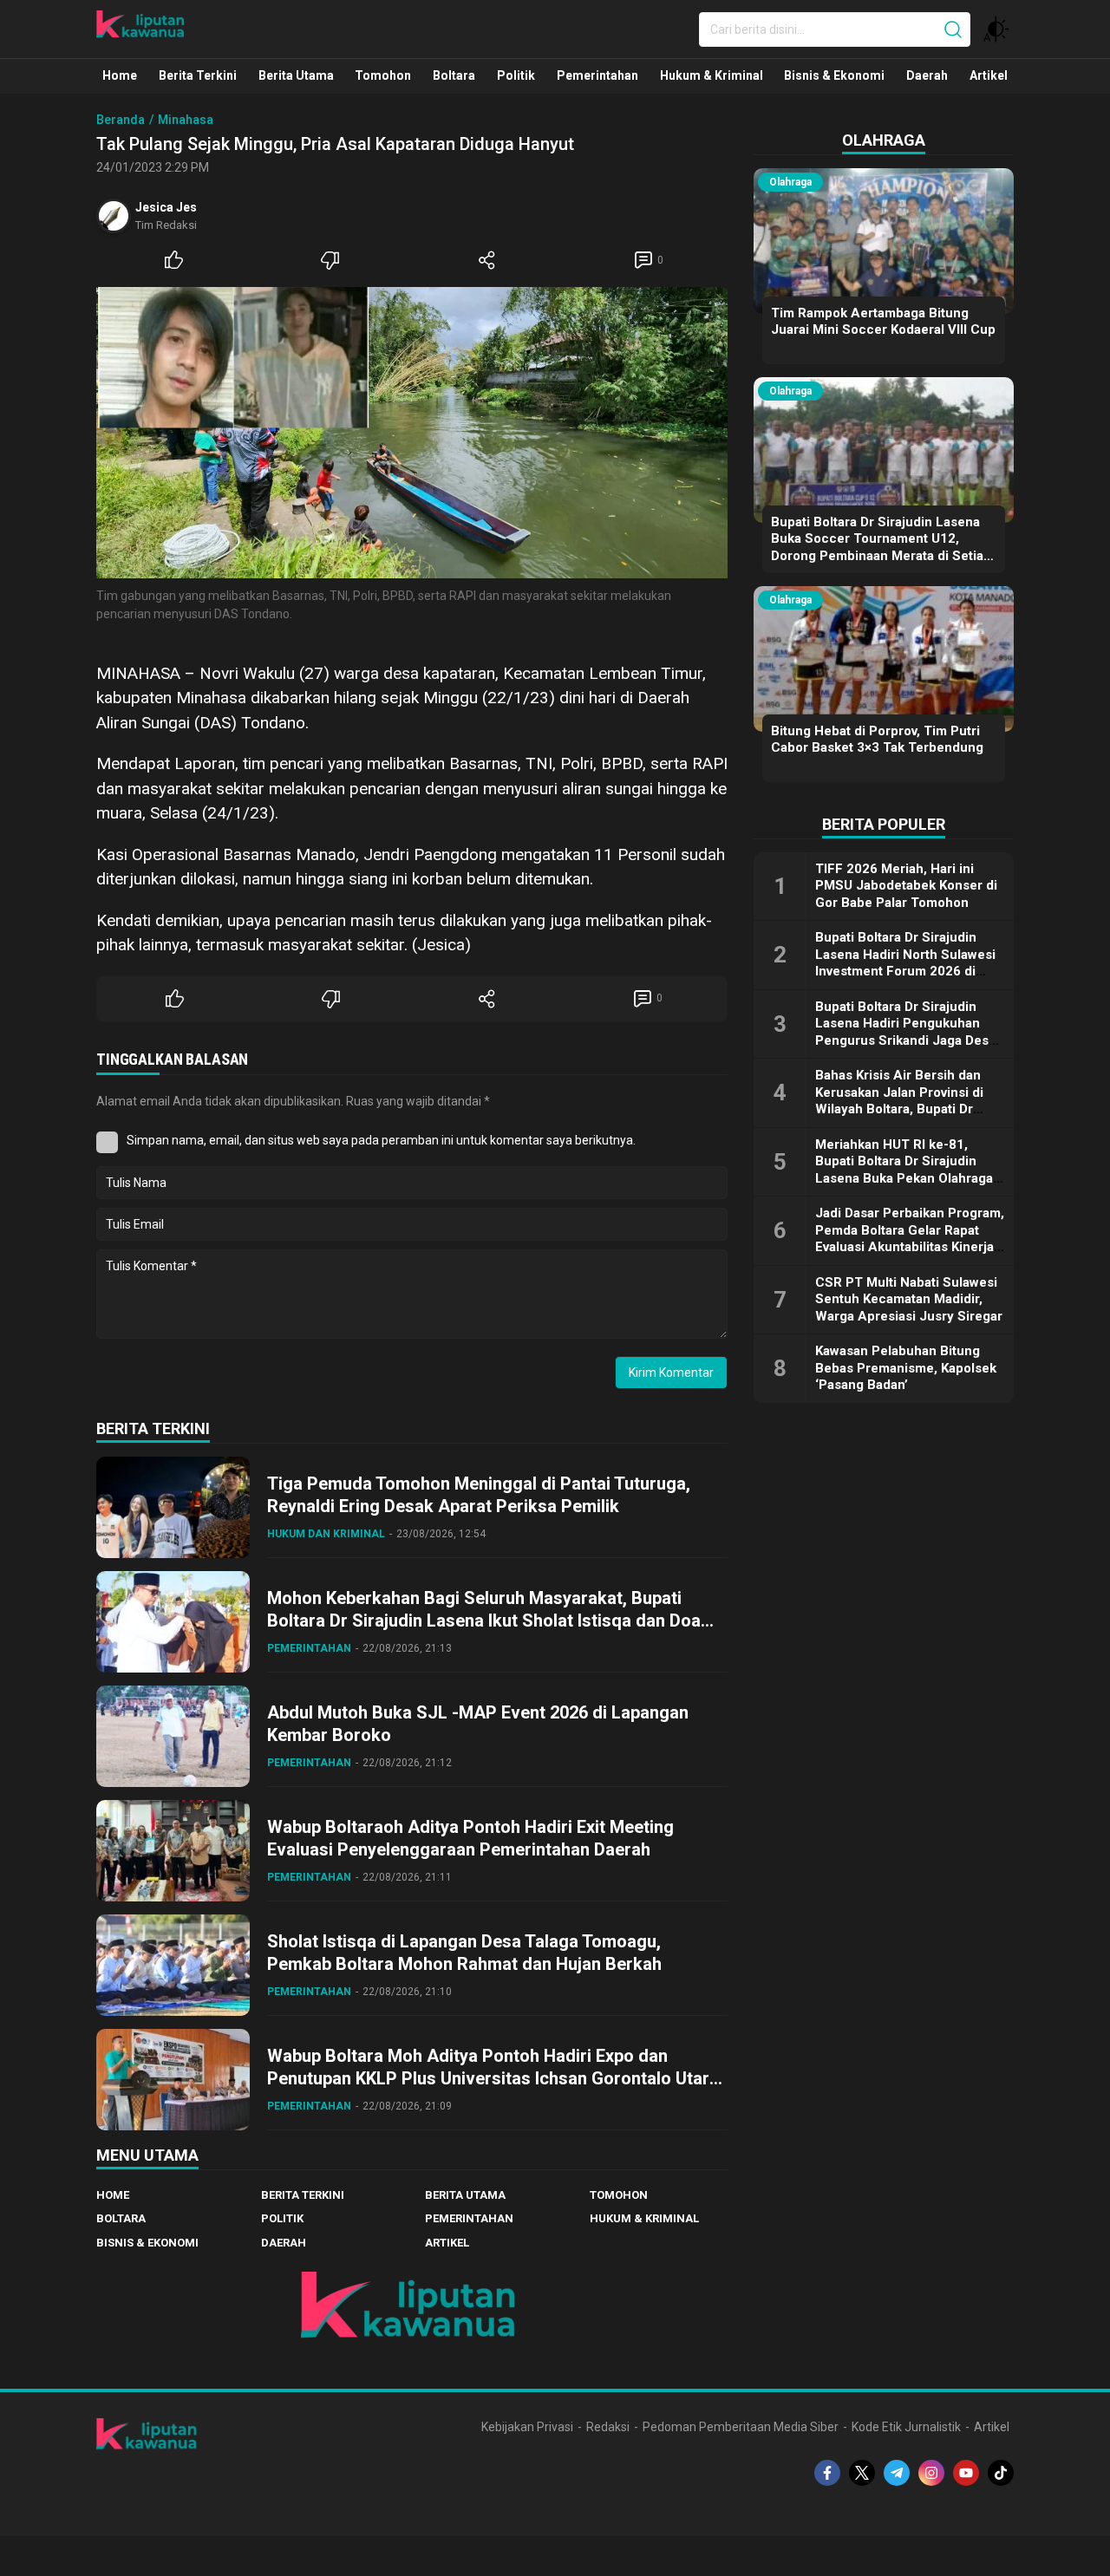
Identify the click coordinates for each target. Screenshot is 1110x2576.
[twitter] (862, 2473)
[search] (953, 29)
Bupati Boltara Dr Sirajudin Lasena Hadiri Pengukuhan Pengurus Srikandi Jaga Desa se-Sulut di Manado (905, 1032)
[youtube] (966, 2473)
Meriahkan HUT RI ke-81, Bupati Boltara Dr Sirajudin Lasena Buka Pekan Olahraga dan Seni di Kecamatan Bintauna (904, 1178)
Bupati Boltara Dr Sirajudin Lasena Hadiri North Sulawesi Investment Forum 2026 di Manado (905, 963)
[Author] (114, 216)
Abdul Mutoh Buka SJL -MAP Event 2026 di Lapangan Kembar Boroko (478, 1724)
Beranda (121, 120)
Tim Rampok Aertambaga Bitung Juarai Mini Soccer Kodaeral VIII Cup (883, 322)
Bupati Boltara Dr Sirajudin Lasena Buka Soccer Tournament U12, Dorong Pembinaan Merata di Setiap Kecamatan (881, 548)
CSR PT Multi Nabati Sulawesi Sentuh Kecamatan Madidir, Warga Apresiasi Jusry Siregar (909, 1299)
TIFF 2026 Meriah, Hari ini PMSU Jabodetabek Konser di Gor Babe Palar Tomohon (906, 886)
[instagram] (931, 2473)
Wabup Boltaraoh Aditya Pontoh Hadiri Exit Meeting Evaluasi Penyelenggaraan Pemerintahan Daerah (470, 1838)
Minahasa (186, 120)
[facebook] (827, 2473)
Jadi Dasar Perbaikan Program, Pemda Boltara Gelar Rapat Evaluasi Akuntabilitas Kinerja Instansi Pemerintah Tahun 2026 (910, 1247)
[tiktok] (1001, 2473)
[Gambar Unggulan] (412, 433)
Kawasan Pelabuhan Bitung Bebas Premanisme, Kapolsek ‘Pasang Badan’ (906, 1368)
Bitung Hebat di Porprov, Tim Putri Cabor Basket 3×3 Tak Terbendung (877, 740)
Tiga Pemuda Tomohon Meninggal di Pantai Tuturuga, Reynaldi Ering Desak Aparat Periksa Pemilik (479, 1495)
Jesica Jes (166, 207)
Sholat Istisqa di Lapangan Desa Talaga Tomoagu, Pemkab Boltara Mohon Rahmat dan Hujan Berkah (464, 1953)
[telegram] (897, 2473)
